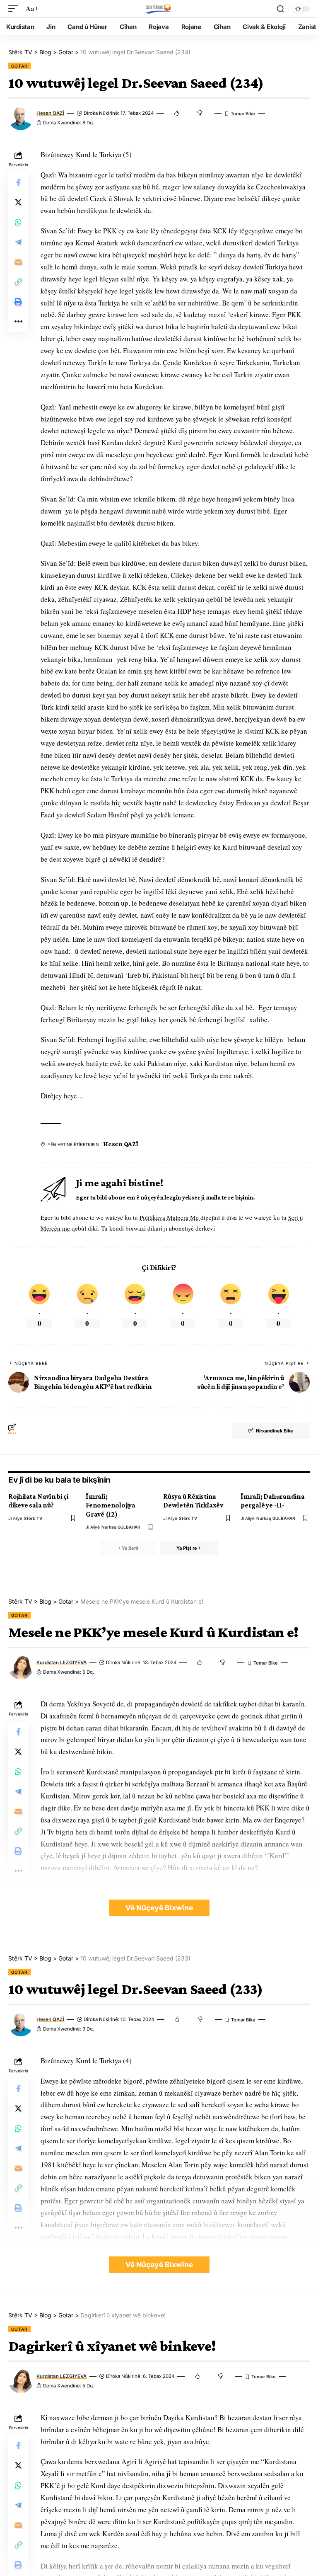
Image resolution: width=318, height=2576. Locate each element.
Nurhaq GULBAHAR (121, 1527)
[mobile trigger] (15, 9)
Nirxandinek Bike (275, 1431)
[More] (18, 322)
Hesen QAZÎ (50, 113)
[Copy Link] (18, 282)
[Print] (18, 302)
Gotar (19, 66)
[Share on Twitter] (18, 202)
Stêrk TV (33, 1518)
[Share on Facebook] (18, 182)
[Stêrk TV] (159, 9)
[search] (280, 9)
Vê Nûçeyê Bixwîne (159, 1908)
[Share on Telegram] (18, 242)
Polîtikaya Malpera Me (170, 1217)
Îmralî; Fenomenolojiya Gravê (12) (111, 1505)
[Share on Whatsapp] (18, 222)
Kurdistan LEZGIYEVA (61, 1662)
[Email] (18, 262)
